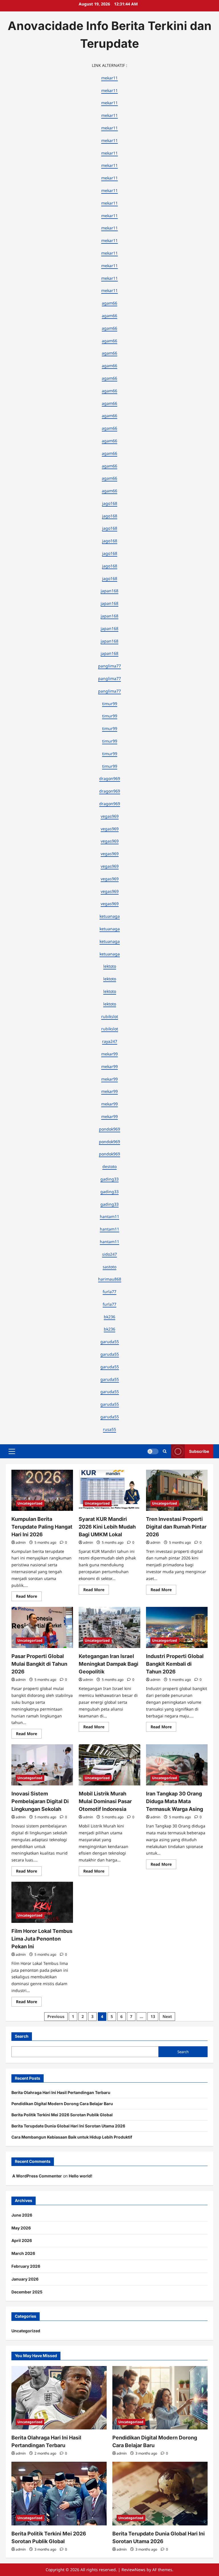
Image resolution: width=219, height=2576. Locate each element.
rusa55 (109, 1429)
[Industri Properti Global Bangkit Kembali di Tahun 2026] (177, 1627)
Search (22, 2036)
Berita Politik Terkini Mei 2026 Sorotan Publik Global (62, 2115)
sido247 (109, 1254)
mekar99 (109, 1054)
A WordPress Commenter (37, 2176)
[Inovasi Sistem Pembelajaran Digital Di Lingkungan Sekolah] (42, 1765)
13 (153, 2016)
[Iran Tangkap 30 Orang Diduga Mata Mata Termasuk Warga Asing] (177, 1765)
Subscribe (199, 1451)
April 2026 (22, 2240)
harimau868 (110, 1279)
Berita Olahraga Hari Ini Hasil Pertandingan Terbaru (61, 2092)
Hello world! (81, 2176)
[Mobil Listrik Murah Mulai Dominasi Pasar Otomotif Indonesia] (109, 1765)
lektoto (110, 966)
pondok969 (109, 1129)
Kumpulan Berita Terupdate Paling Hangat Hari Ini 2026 (42, 1527)
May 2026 (21, 2228)
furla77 (109, 1292)
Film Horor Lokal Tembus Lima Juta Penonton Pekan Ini (42, 1939)
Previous (56, 2016)
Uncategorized (30, 1503)
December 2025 (27, 2292)
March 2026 (23, 2253)
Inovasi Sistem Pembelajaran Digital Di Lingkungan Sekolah (40, 1801)
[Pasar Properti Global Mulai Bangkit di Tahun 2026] (42, 1627)
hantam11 (109, 1216)
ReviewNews (133, 2570)
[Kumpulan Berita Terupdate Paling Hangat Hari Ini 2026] (42, 1490)
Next (167, 2016)
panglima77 (109, 666)
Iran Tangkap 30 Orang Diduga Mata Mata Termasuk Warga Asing (175, 1801)
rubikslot (110, 1016)
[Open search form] (165, 1451)
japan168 (109, 591)
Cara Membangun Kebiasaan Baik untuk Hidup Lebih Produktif (72, 2137)
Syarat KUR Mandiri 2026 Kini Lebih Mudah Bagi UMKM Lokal (107, 1527)
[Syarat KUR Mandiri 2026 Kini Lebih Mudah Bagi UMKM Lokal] (109, 1490)
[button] (12, 1451)
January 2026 (25, 2279)
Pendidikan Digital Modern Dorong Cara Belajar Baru (62, 2104)
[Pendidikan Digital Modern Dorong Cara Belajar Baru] (160, 2398)
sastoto (109, 1267)
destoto (109, 1166)
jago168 (110, 503)
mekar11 (109, 78)
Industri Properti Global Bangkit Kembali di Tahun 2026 (175, 1664)
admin (21, 1542)
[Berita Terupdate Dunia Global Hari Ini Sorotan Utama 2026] (160, 2494)
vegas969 (110, 816)
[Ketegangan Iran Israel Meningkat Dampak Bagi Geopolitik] (109, 1627)
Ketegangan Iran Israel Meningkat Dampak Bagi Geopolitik (109, 1664)
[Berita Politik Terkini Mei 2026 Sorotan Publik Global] (59, 2494)
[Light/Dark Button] (153, 1451)
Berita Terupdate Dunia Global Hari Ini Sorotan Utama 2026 (68, 2126)
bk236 (109, 1317)
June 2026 (22, 2215)
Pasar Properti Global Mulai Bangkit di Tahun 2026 (39, 1664)
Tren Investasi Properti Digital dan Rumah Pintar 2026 (176, 1527)
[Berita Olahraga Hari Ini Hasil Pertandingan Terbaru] (59, 2398)
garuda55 (110, 1342)
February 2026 (26, 2266)
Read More (29, 1597)
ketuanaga (110, 916)
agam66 (109, 303)
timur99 (110, 704)
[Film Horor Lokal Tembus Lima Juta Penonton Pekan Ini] (42, 1902)
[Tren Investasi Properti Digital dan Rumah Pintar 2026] (177, 1490)
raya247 (110, 1041)
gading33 (109, 1179)
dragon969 (110, 778)
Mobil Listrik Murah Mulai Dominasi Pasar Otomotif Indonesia (105, 1801)
